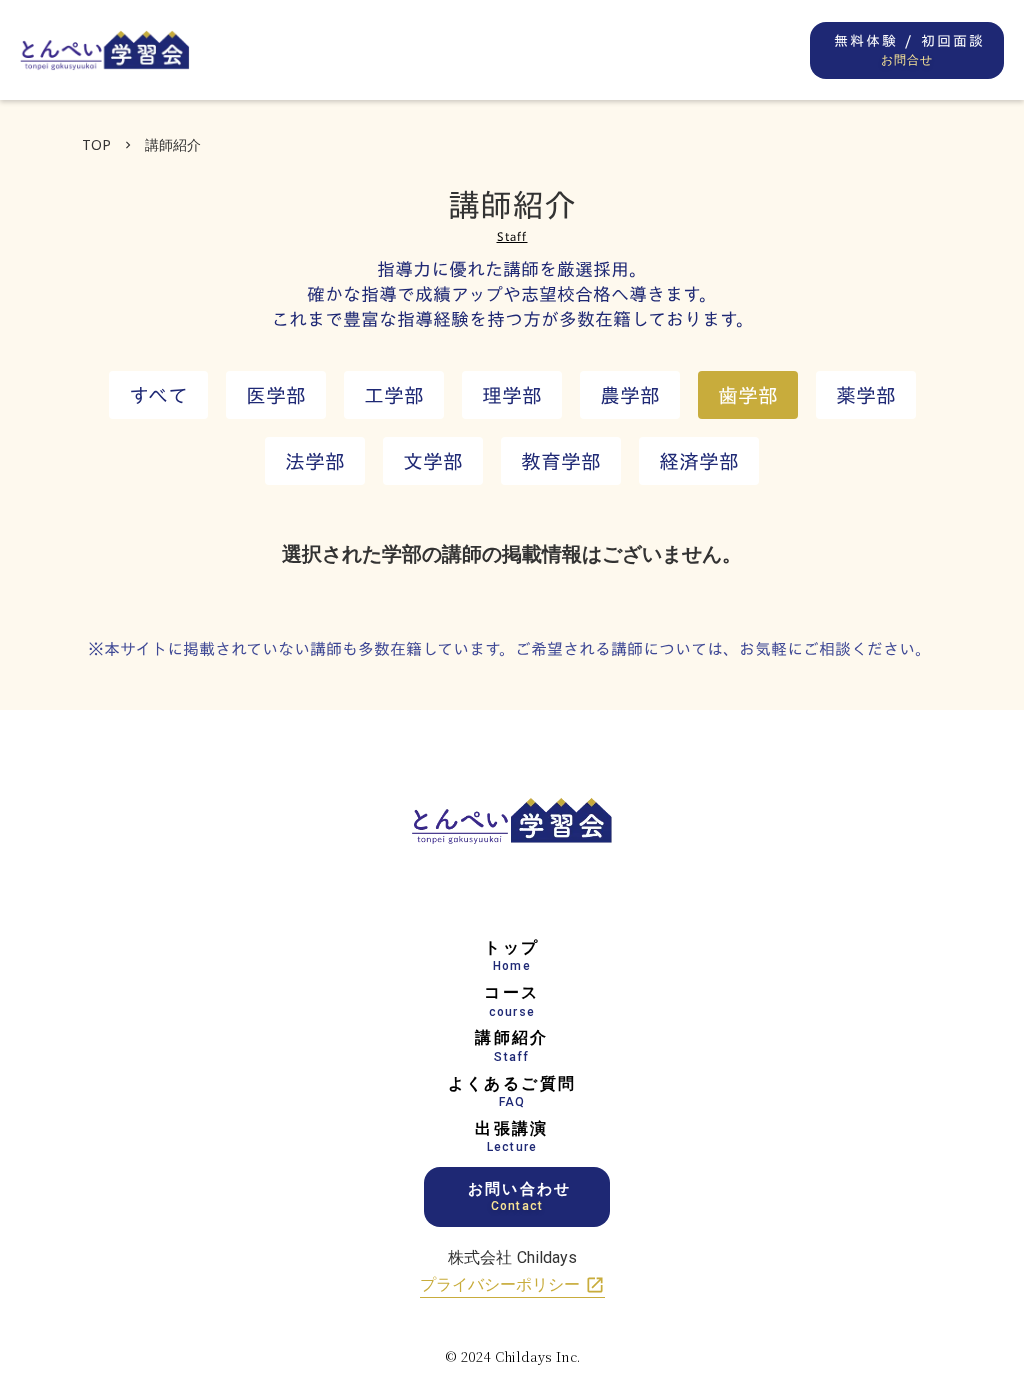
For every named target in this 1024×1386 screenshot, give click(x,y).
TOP (96, 144)
